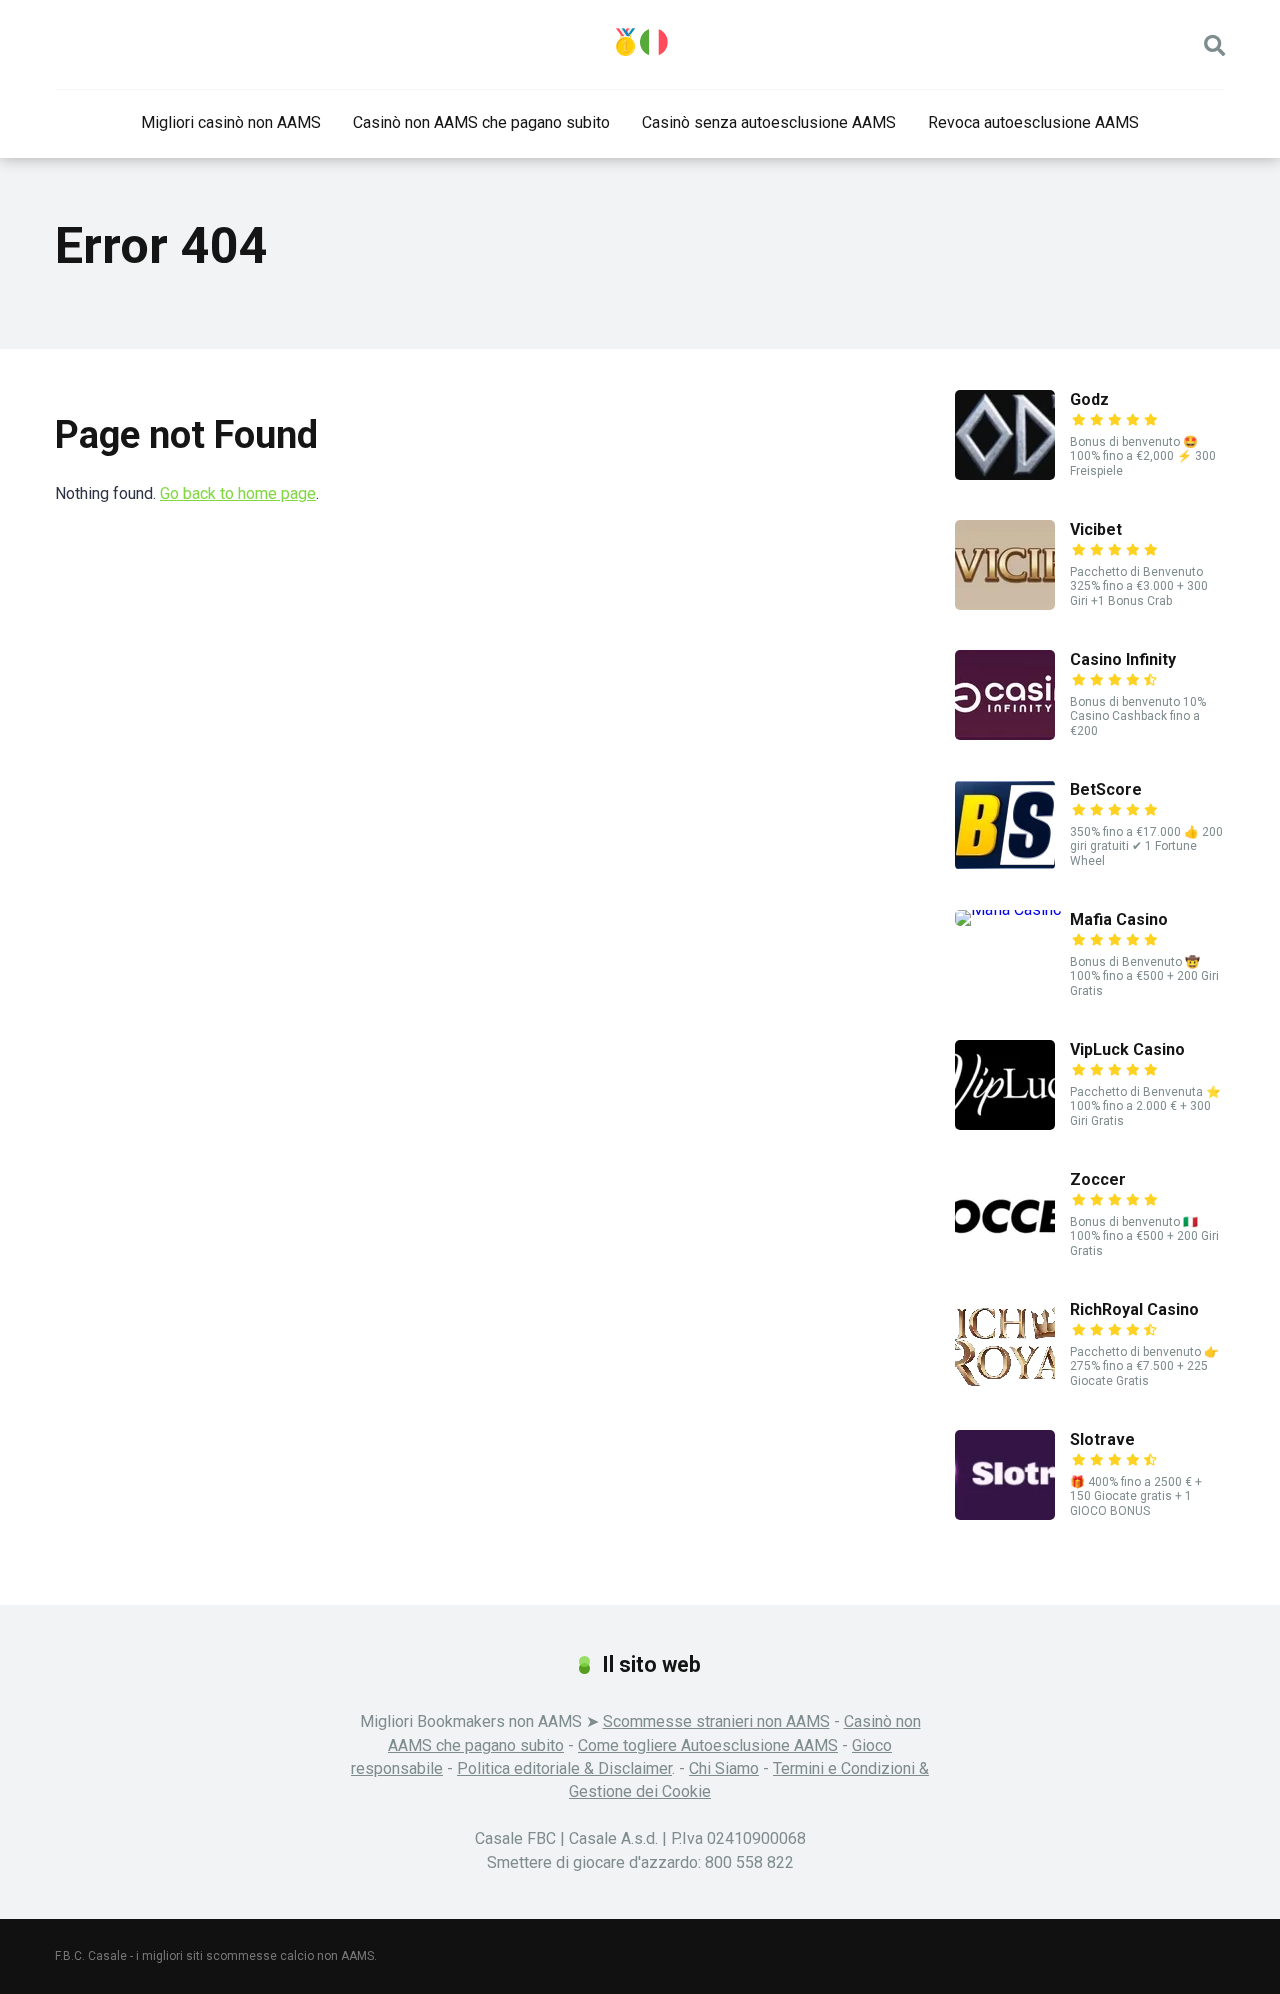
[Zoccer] (1005, 1254)
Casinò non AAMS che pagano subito (481, 122)
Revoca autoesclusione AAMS (1033, 122)
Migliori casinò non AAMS (231, 122)
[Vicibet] (1005, 604)
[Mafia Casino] (1008, 909)
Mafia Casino (1119, 919)
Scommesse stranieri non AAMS (716, 1721)
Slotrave (1102, 1439)
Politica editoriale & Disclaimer (564, 1768)
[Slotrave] (1005, 1514)
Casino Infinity (1123, 659)
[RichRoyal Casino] (1005, 1384)
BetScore (1106, 789)
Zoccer (1098, 1179)
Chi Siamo (724, 1768)
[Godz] (1005, 474)
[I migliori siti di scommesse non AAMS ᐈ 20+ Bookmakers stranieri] (640, 42)
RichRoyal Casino (1134, 1309)
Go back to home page (238, 493)
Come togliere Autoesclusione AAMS (708, 1745)
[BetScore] (1005, 864)
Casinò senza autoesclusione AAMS (769, 122)
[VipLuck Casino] (1005, 1124)
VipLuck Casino (1127, 1049)
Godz (1089, 399)
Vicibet (1096, 529)
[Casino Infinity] (1005, 734)
